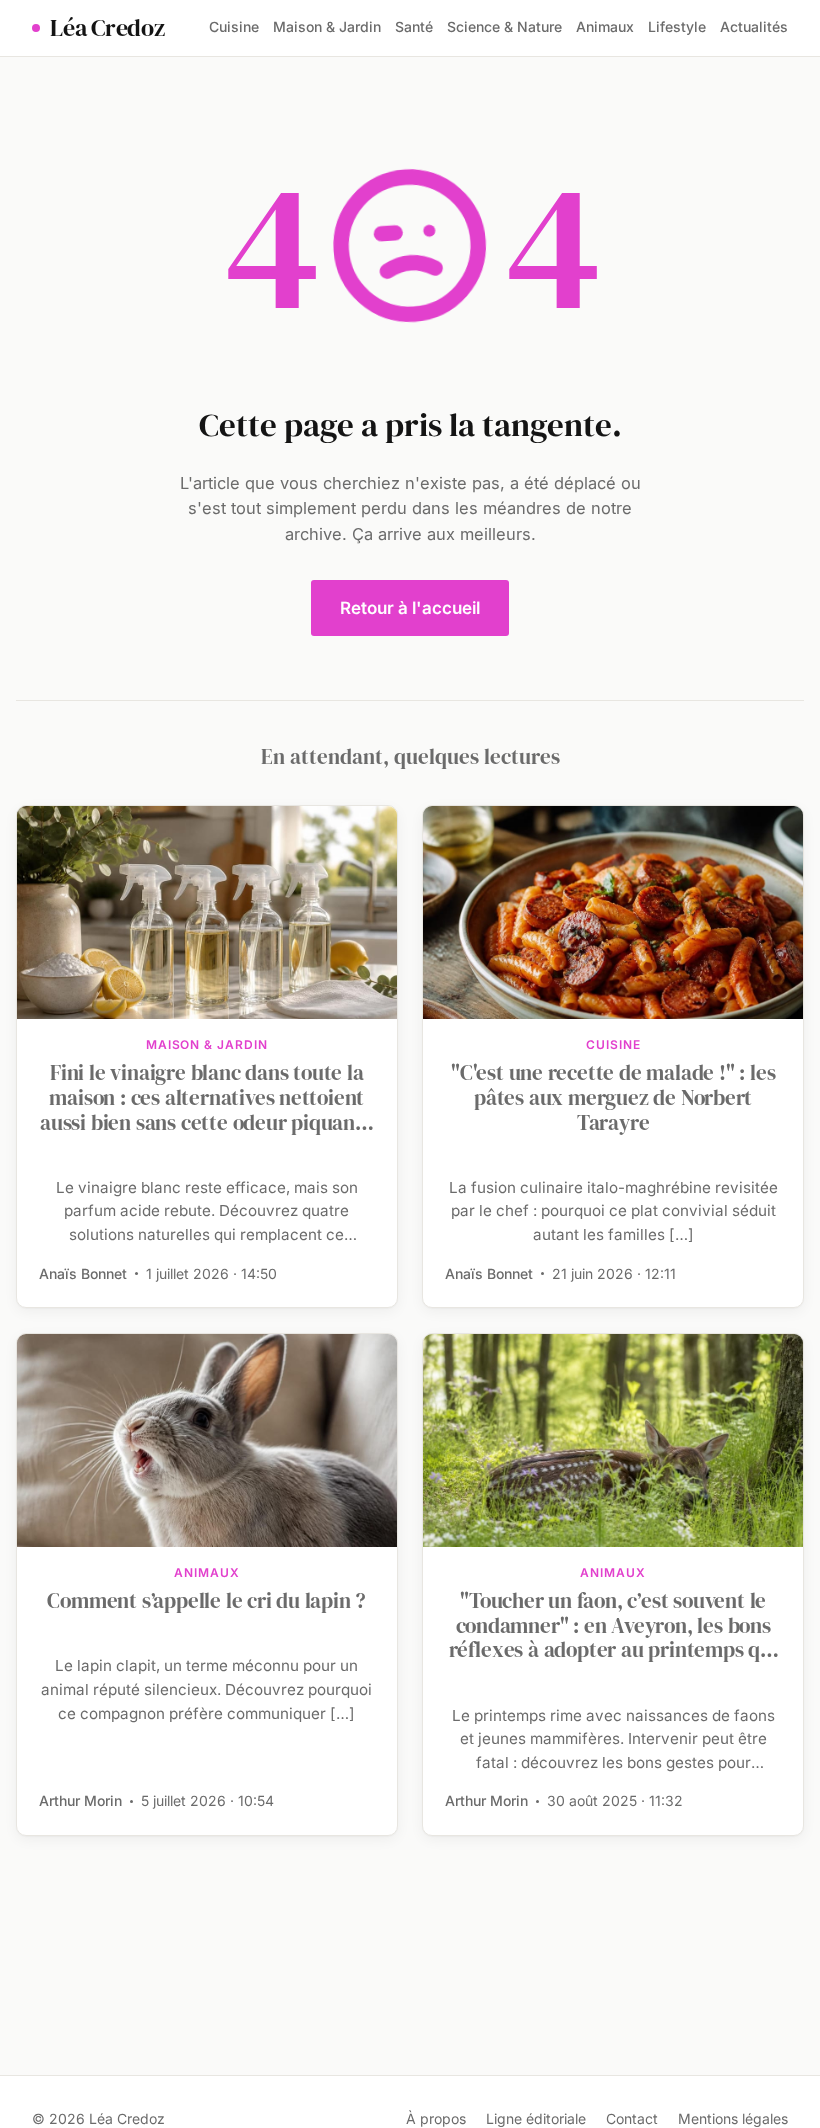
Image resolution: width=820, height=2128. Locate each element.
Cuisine (234, 26)
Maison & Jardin (327, 26)
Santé (414, 26)
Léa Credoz (107, 28)
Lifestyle (677, 26)
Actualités (754, 26)
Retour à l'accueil (410, 608)
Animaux (605, 26)
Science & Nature (504, 26)
